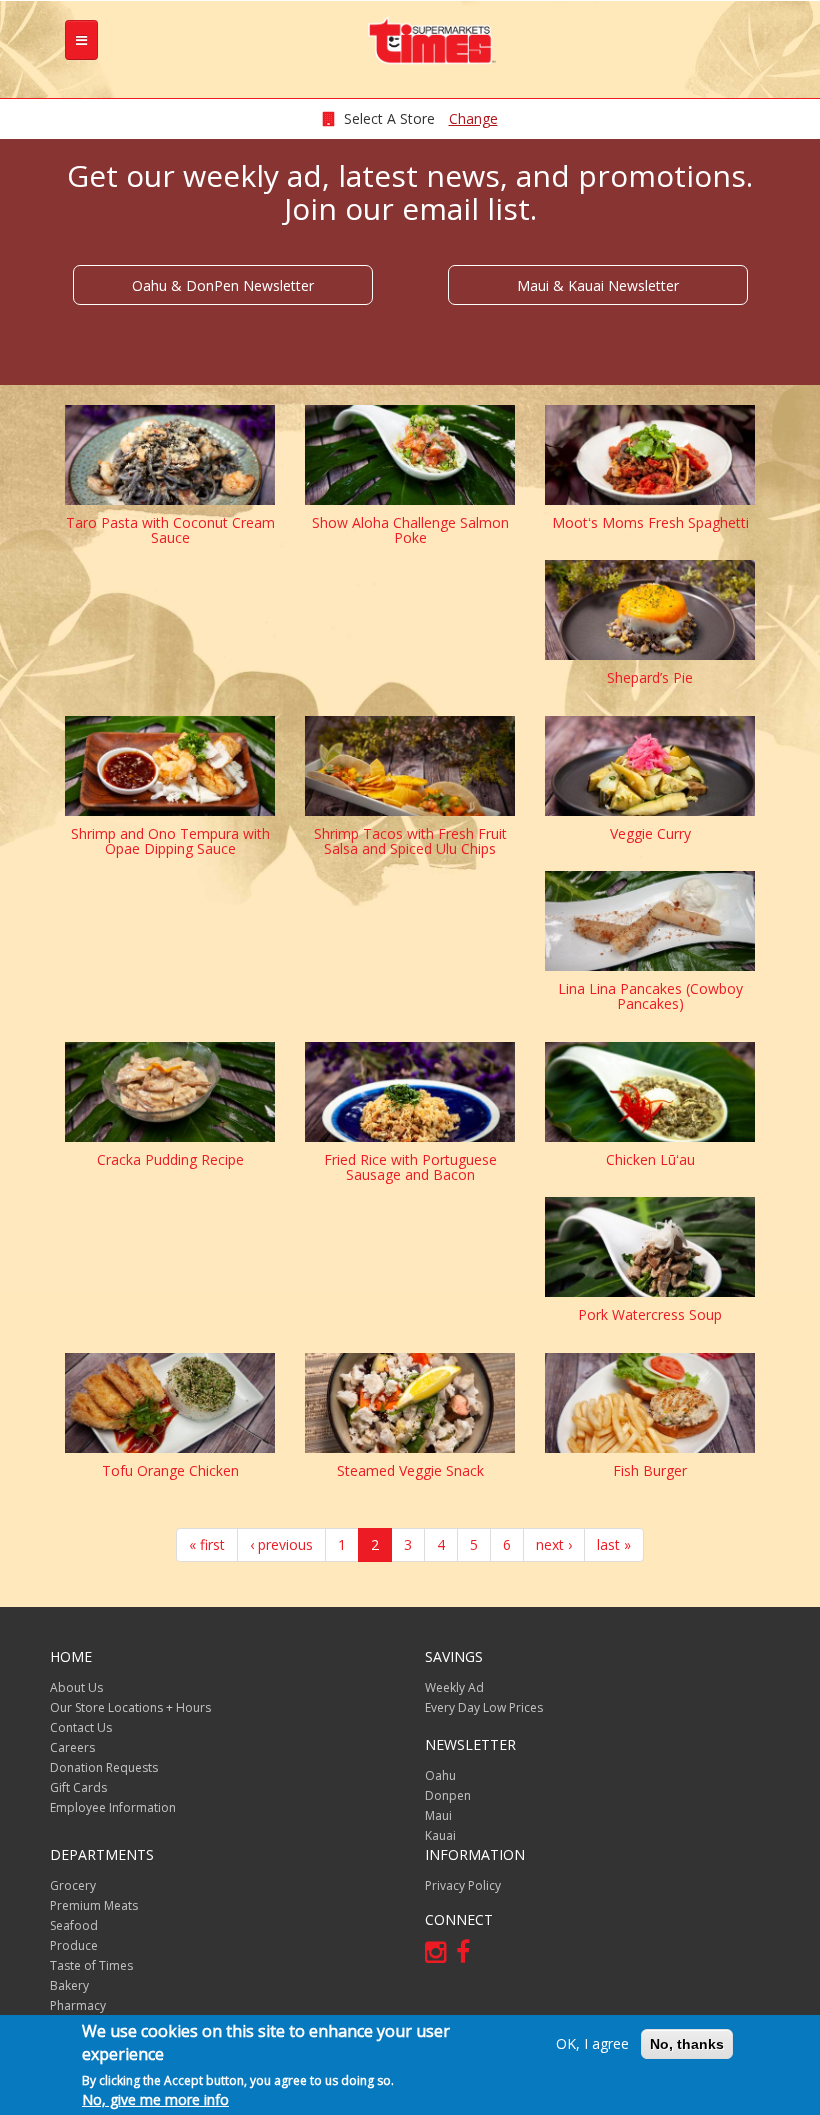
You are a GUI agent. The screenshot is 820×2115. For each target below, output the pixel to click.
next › (554, 1544)
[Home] (440, 40)
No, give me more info (155, 2099)
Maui (438, 1815)
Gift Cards (78, 1787)
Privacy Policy (463, 1885)
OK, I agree (592, 2043)
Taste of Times (91, 1965)
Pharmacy (78, 2005)
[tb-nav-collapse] (81, 40)
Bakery (69, 1985)
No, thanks (687, 2044)
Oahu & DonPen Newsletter (223, 285)
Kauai (440, 1835)
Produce (74, 1945)
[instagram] (440, 1955)
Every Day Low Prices (484, 1707)
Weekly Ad (454, 1687)
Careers (72, 1747)
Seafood (74, 1925)
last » (614, 1544)
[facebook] (468, 1955)
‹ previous (281, 1544)
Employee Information (113, 1807)
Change (473, 118)
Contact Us (81, 1727)
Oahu (440, 1775)
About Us (76, 1687)
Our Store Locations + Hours (130, 1707)
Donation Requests (104, 1767)
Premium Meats (94, 1905)
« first (207, 1544)
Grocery (73, 1885)
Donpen (448, 1795)
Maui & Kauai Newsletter (598, 285)
